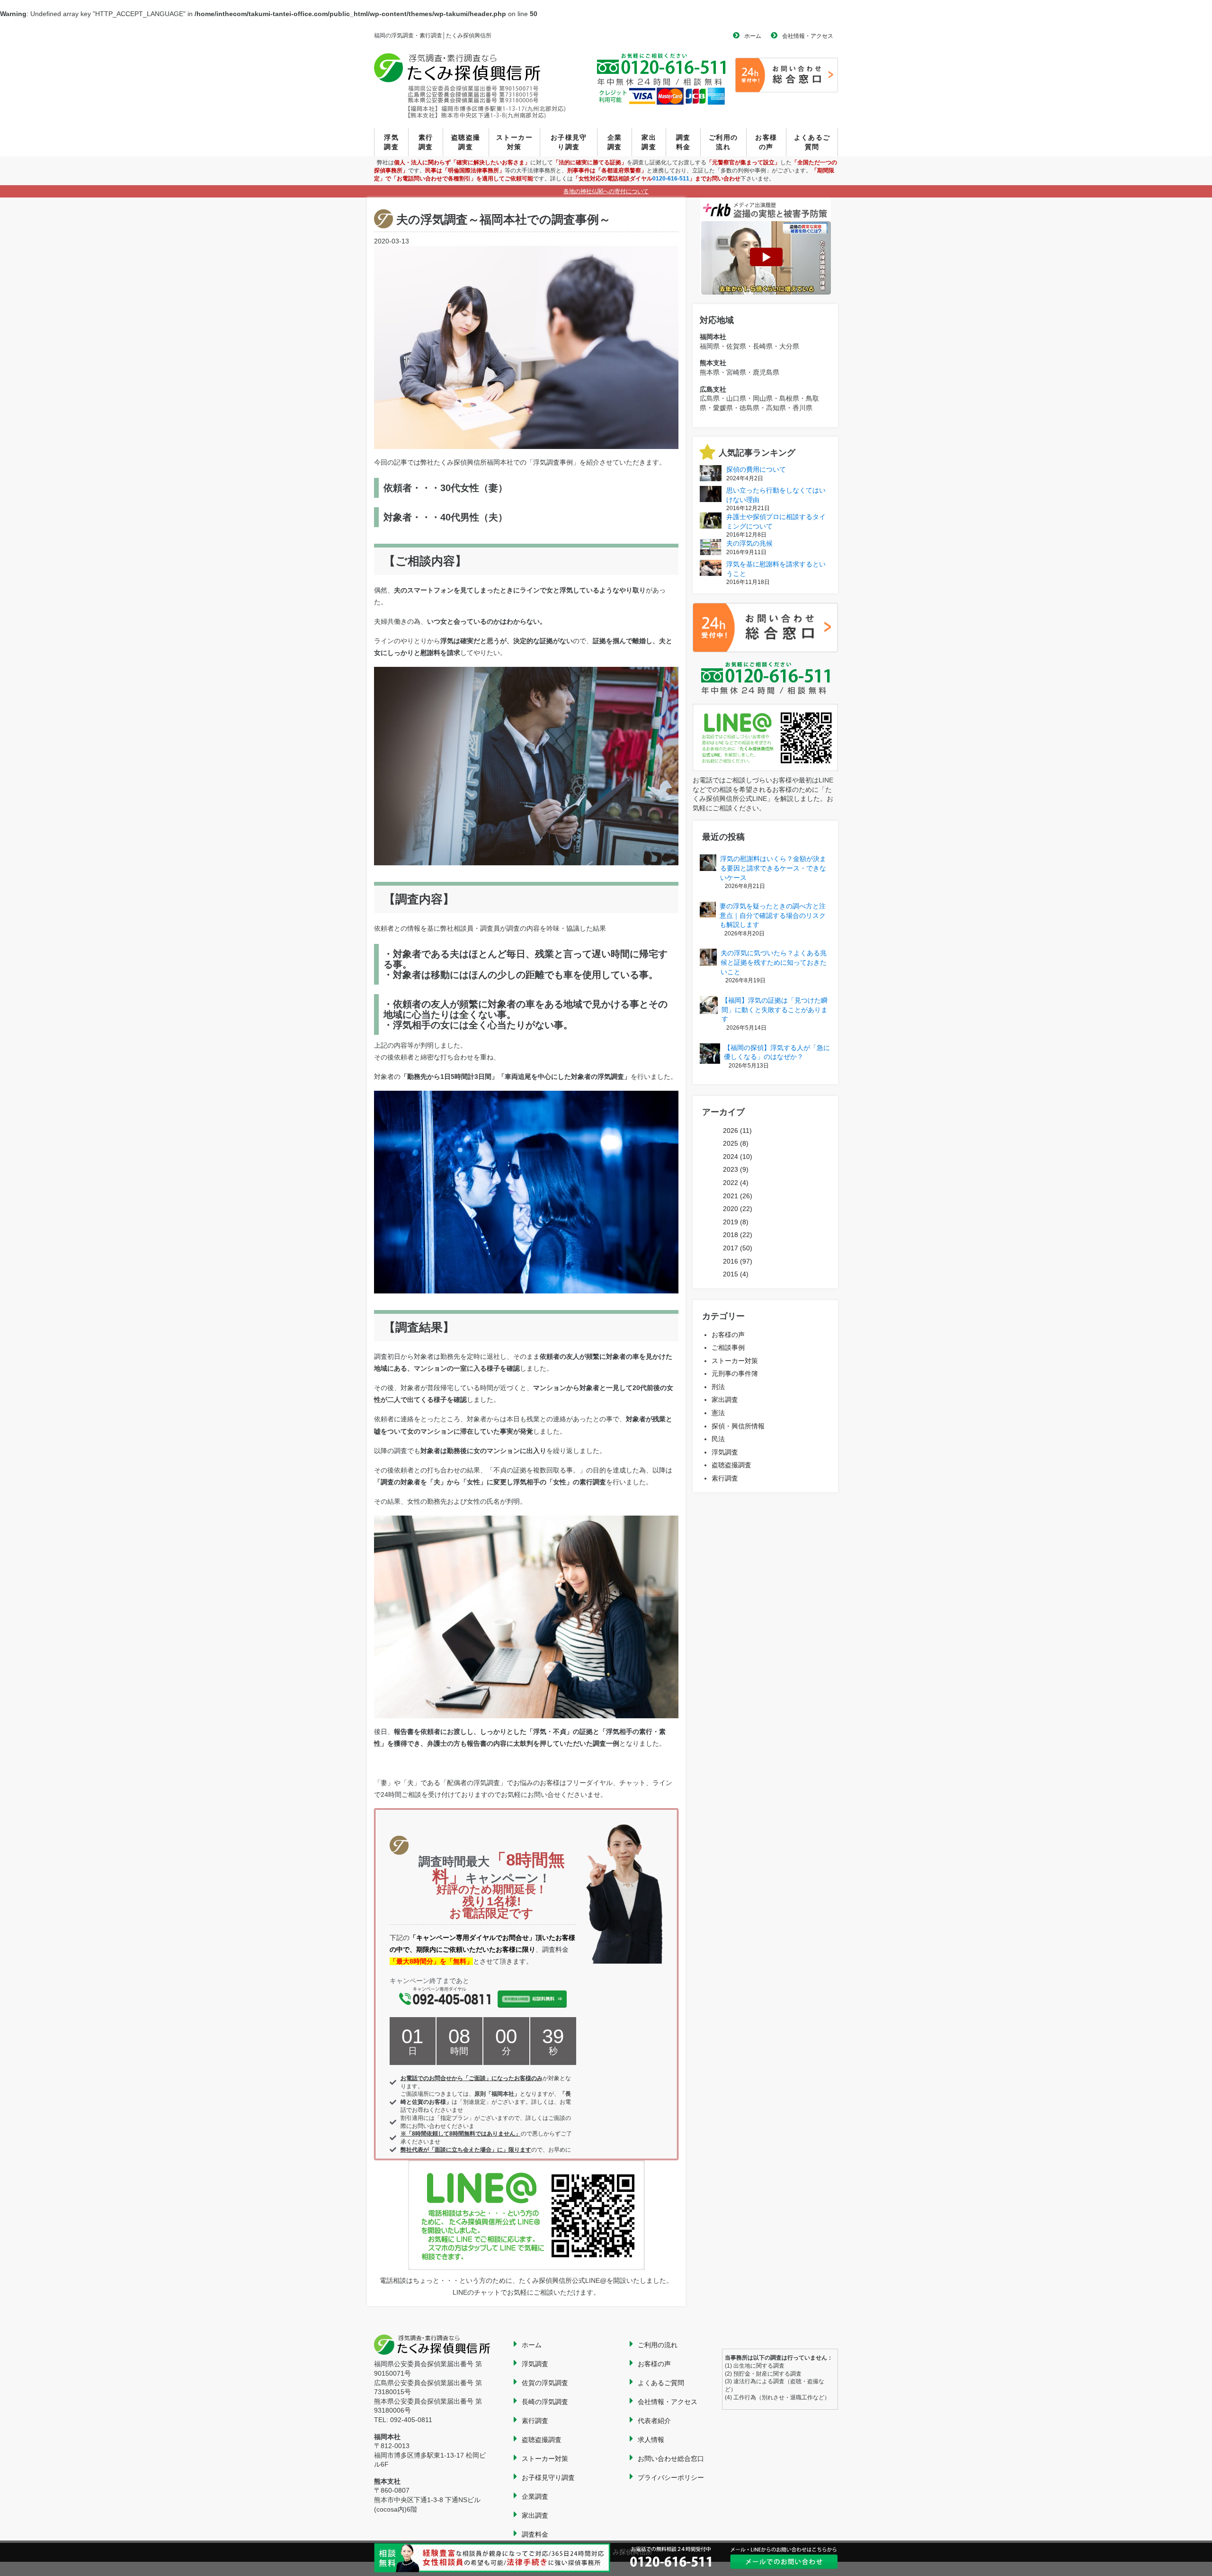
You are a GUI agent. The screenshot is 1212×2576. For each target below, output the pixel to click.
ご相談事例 (728, 1347)
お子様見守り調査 (569, 142)
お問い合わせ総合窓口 (671, 2459)
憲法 (718, 1413)
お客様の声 (766, 142)
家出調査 (649, 142)
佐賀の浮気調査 (545, 2383)
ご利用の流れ (723, 142)
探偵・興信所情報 (738, 1426)
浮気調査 (391, 142)
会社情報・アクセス (808, 36)
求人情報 (651, 2440)
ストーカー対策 (514, 142)
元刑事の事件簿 (735, 1373)
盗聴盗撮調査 (466, 142)
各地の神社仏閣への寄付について (606, 191)
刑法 (718, 1387)
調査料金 (683, 142)
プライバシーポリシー (671, 2477)
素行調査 (426, 142)
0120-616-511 (671, 179)
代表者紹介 (654, 2421)
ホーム (753, 36)
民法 (718, 1439)
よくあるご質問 (812, 142)
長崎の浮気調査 (545, 2402)
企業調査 (615, 142)
